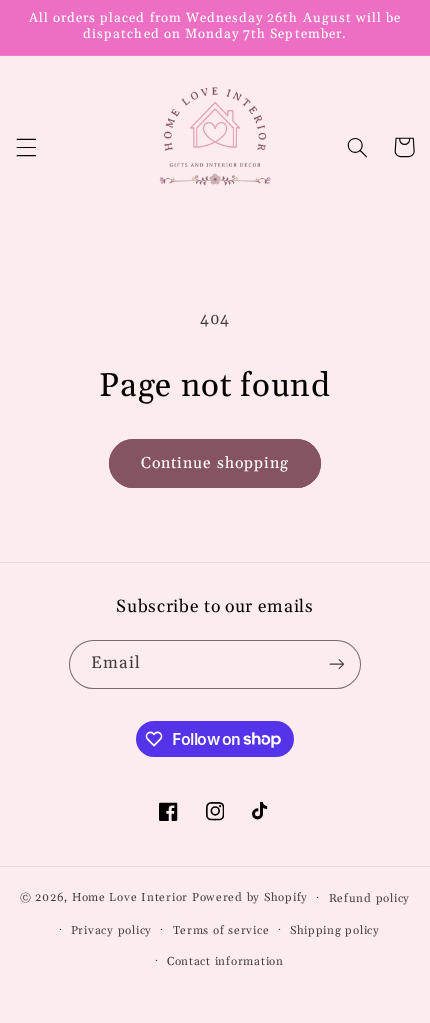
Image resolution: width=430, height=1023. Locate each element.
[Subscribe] (336, 664)
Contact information (225, 961)
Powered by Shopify (250, 897)
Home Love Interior (130, 897)
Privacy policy (111, 930)
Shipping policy (335, 930)
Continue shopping (215, 463)
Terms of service (221, 930)
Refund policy (370, 898)
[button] (26, 147)
